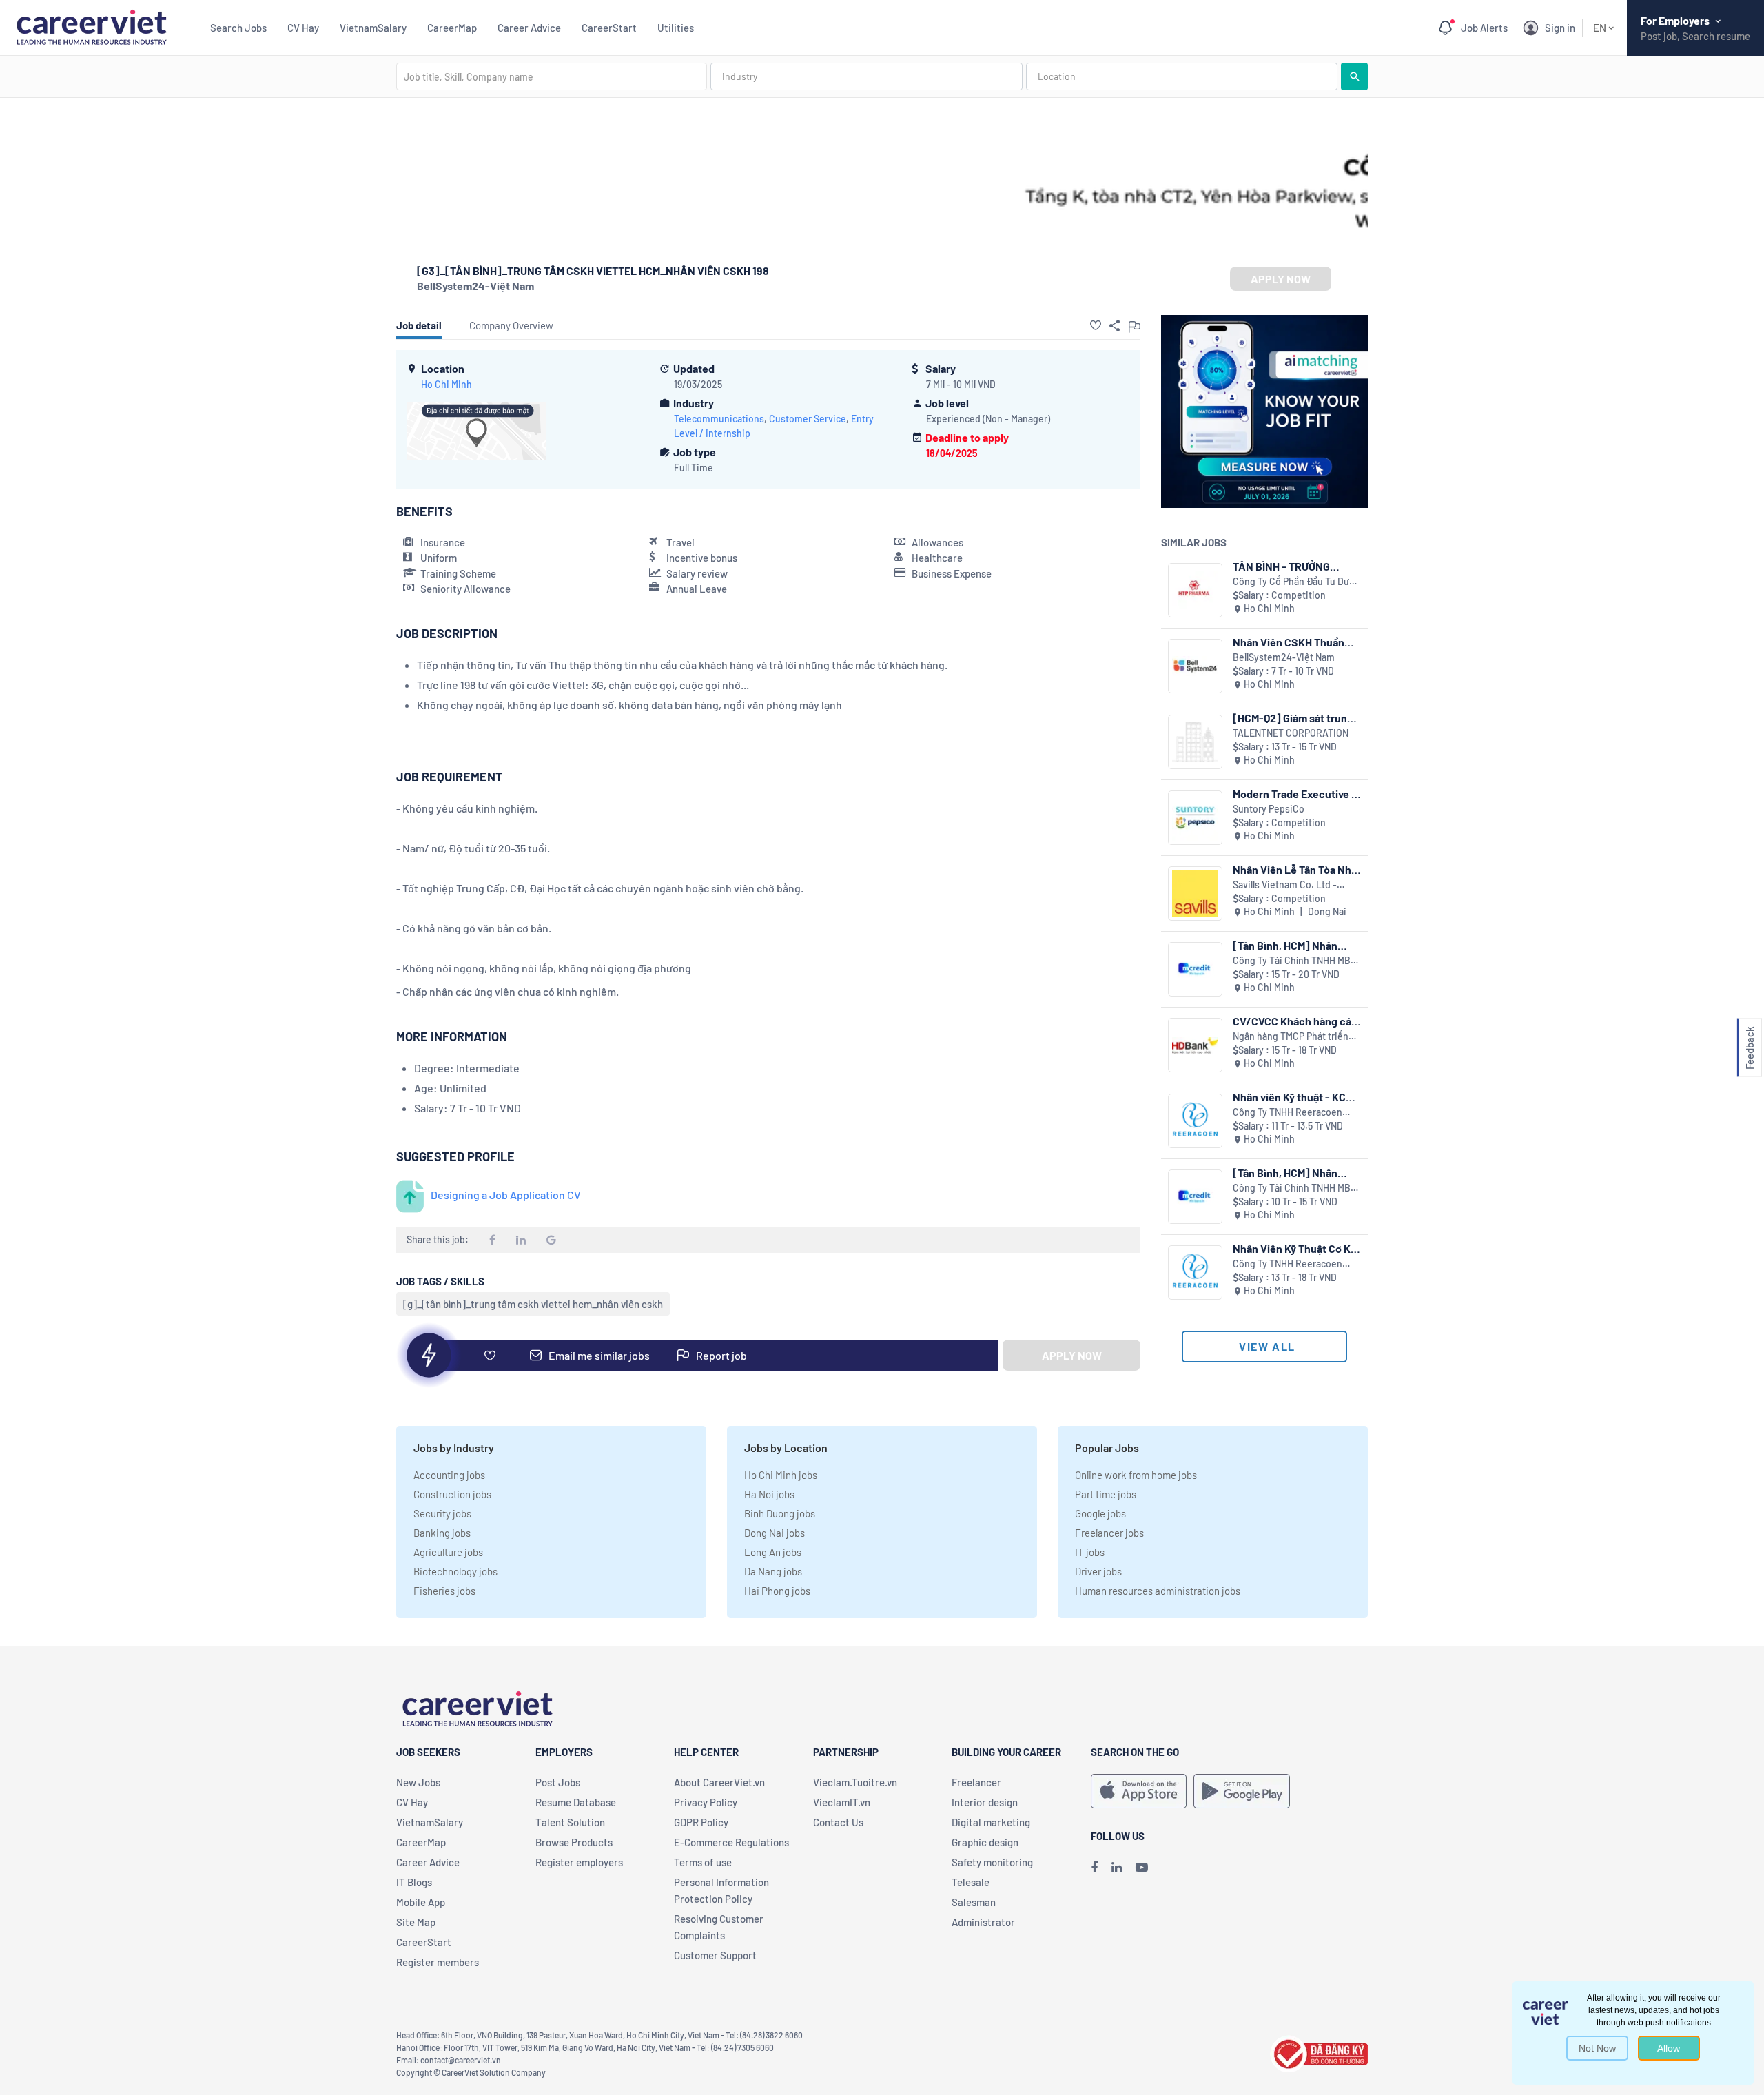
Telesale (971, 1882)
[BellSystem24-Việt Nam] (1195, 666)
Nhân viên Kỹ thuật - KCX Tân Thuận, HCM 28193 (1293, 1097)
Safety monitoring (992, 1862)
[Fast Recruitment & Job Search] (91, 26)
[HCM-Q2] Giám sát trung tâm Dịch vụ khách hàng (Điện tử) (1293, 718)
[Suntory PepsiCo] (1195, 818)
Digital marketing (991, 1822)
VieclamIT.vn (842, 1802)
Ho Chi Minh (447, 384)
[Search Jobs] (1354, 76)
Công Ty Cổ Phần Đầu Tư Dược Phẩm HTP (1296, 582)
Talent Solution (570, 1822)
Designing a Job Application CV (506, 1195)
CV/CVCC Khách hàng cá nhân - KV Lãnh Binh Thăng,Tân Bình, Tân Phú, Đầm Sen (1293, 1021)
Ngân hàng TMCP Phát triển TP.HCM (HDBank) (1291, 1037)
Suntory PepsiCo (1269, 809)
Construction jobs (452, 1494)
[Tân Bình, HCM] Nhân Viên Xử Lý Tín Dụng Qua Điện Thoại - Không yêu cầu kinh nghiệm (1291, 1173)
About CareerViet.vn (719, 1782)
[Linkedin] (1117, 1867)
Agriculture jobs (448, 1552)
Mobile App (421, 1902)
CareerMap (452, 28)
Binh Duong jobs (780, 1513)
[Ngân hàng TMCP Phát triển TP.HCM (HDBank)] (1195, 1045)
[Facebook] (1094, 1867)
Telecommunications (719, 419)
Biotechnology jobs (455, 1571)
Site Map (416, 1922)
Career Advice (529, 28)
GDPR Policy (701, 1822)
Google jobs (1100, 1513)
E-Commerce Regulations (731, 1842)
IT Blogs (414, 1882)
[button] (1096, 325)
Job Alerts (1484, 28)
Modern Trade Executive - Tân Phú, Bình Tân (1294, 794)
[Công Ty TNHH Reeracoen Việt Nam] (1195, 1121)
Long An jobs (773, 1552)
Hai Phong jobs (777, 1591)
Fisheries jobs (444, 1591)
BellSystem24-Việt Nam (475, 286)
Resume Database (576, 1802)
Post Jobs (558, 1782)
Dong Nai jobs (775, 1533)
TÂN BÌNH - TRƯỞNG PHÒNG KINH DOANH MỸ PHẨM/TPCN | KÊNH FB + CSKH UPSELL (1292, 566)
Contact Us (838, 1822)
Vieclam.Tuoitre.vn (855, 1782)
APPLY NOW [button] (1281, 279)
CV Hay (303, 28)
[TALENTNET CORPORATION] (1195, 742)
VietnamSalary (373, 28)
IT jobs (1090, 1552)
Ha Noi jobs (769, 1494)
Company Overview (511, 325)
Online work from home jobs (1136, 1475)
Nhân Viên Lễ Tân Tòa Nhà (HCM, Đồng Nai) (1295, 869)
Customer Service (808, 419)
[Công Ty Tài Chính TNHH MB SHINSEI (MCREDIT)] (1195, 969)
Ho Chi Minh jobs (781, 1475)
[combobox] (552, 76)
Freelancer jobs (1109, 1533)
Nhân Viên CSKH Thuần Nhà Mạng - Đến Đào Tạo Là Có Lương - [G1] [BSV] (1294, 642)
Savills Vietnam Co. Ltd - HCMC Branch (1285, 885)
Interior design (985, 1802)
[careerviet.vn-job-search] (1139, 1791)
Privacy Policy (706, 1802)
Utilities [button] (676, 28)
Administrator (983, 1922)
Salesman (974, 1902)
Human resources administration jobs (1158, 1591)
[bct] (1319, 2052)
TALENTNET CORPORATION (1291, 733)
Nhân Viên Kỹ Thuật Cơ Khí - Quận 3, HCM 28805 (1296, 1248)
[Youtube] (1142, 1867)
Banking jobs (442, 1533)
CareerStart (609, 28)
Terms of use (703, 1862)
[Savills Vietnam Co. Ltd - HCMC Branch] (1195, 893)
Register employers (579, 1862)
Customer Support (715, 1955)
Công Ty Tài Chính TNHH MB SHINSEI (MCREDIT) (1292, 961)
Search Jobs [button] (238, 28)
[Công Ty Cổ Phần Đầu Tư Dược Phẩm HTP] (1195, 590)
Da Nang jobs (773, 1571)
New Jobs (418, 1782)
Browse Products (574, 1842)
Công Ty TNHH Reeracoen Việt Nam (1288, 1113)
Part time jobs (1106, 1494)
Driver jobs (1098, 1571)
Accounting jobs (449, 1475)
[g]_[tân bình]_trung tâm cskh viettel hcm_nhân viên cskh (533, 1304)
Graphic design (985, 1842)
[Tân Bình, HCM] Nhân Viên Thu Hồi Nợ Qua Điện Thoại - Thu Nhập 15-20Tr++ (1293, 945)
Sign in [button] (1560, 28)
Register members (438, 1962)
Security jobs (442, 1513)
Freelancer (976, 1782)
